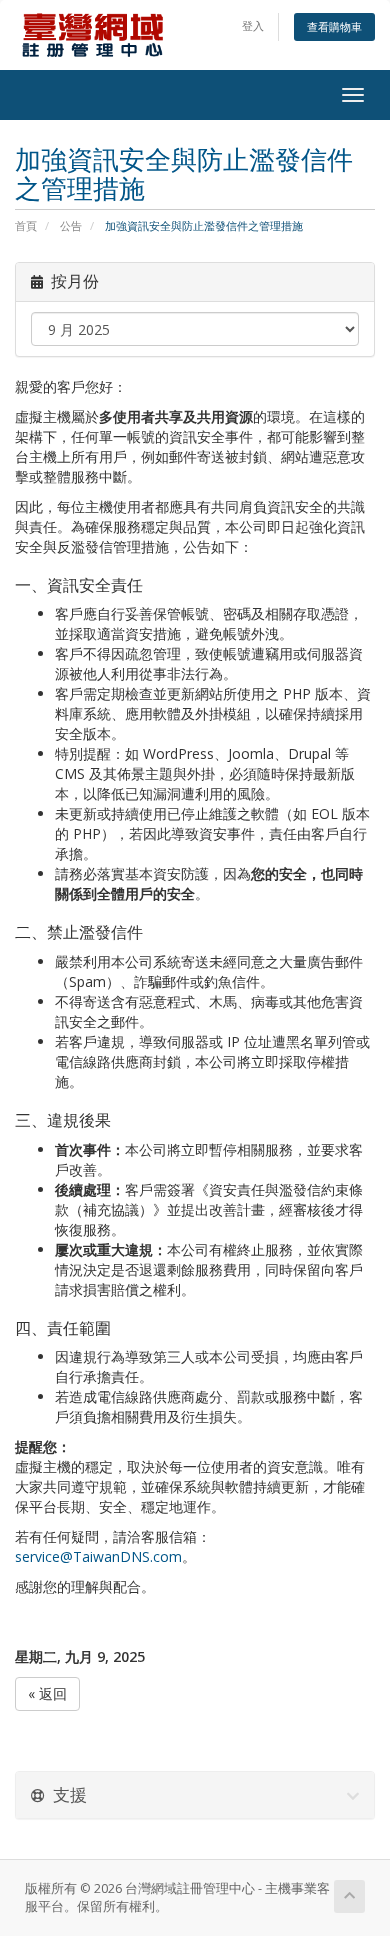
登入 (253, 25)
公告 (71, 225)
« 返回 (47, 1693)
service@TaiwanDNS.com (98, 1556)
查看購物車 (334, 26)
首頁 (26, 225)
